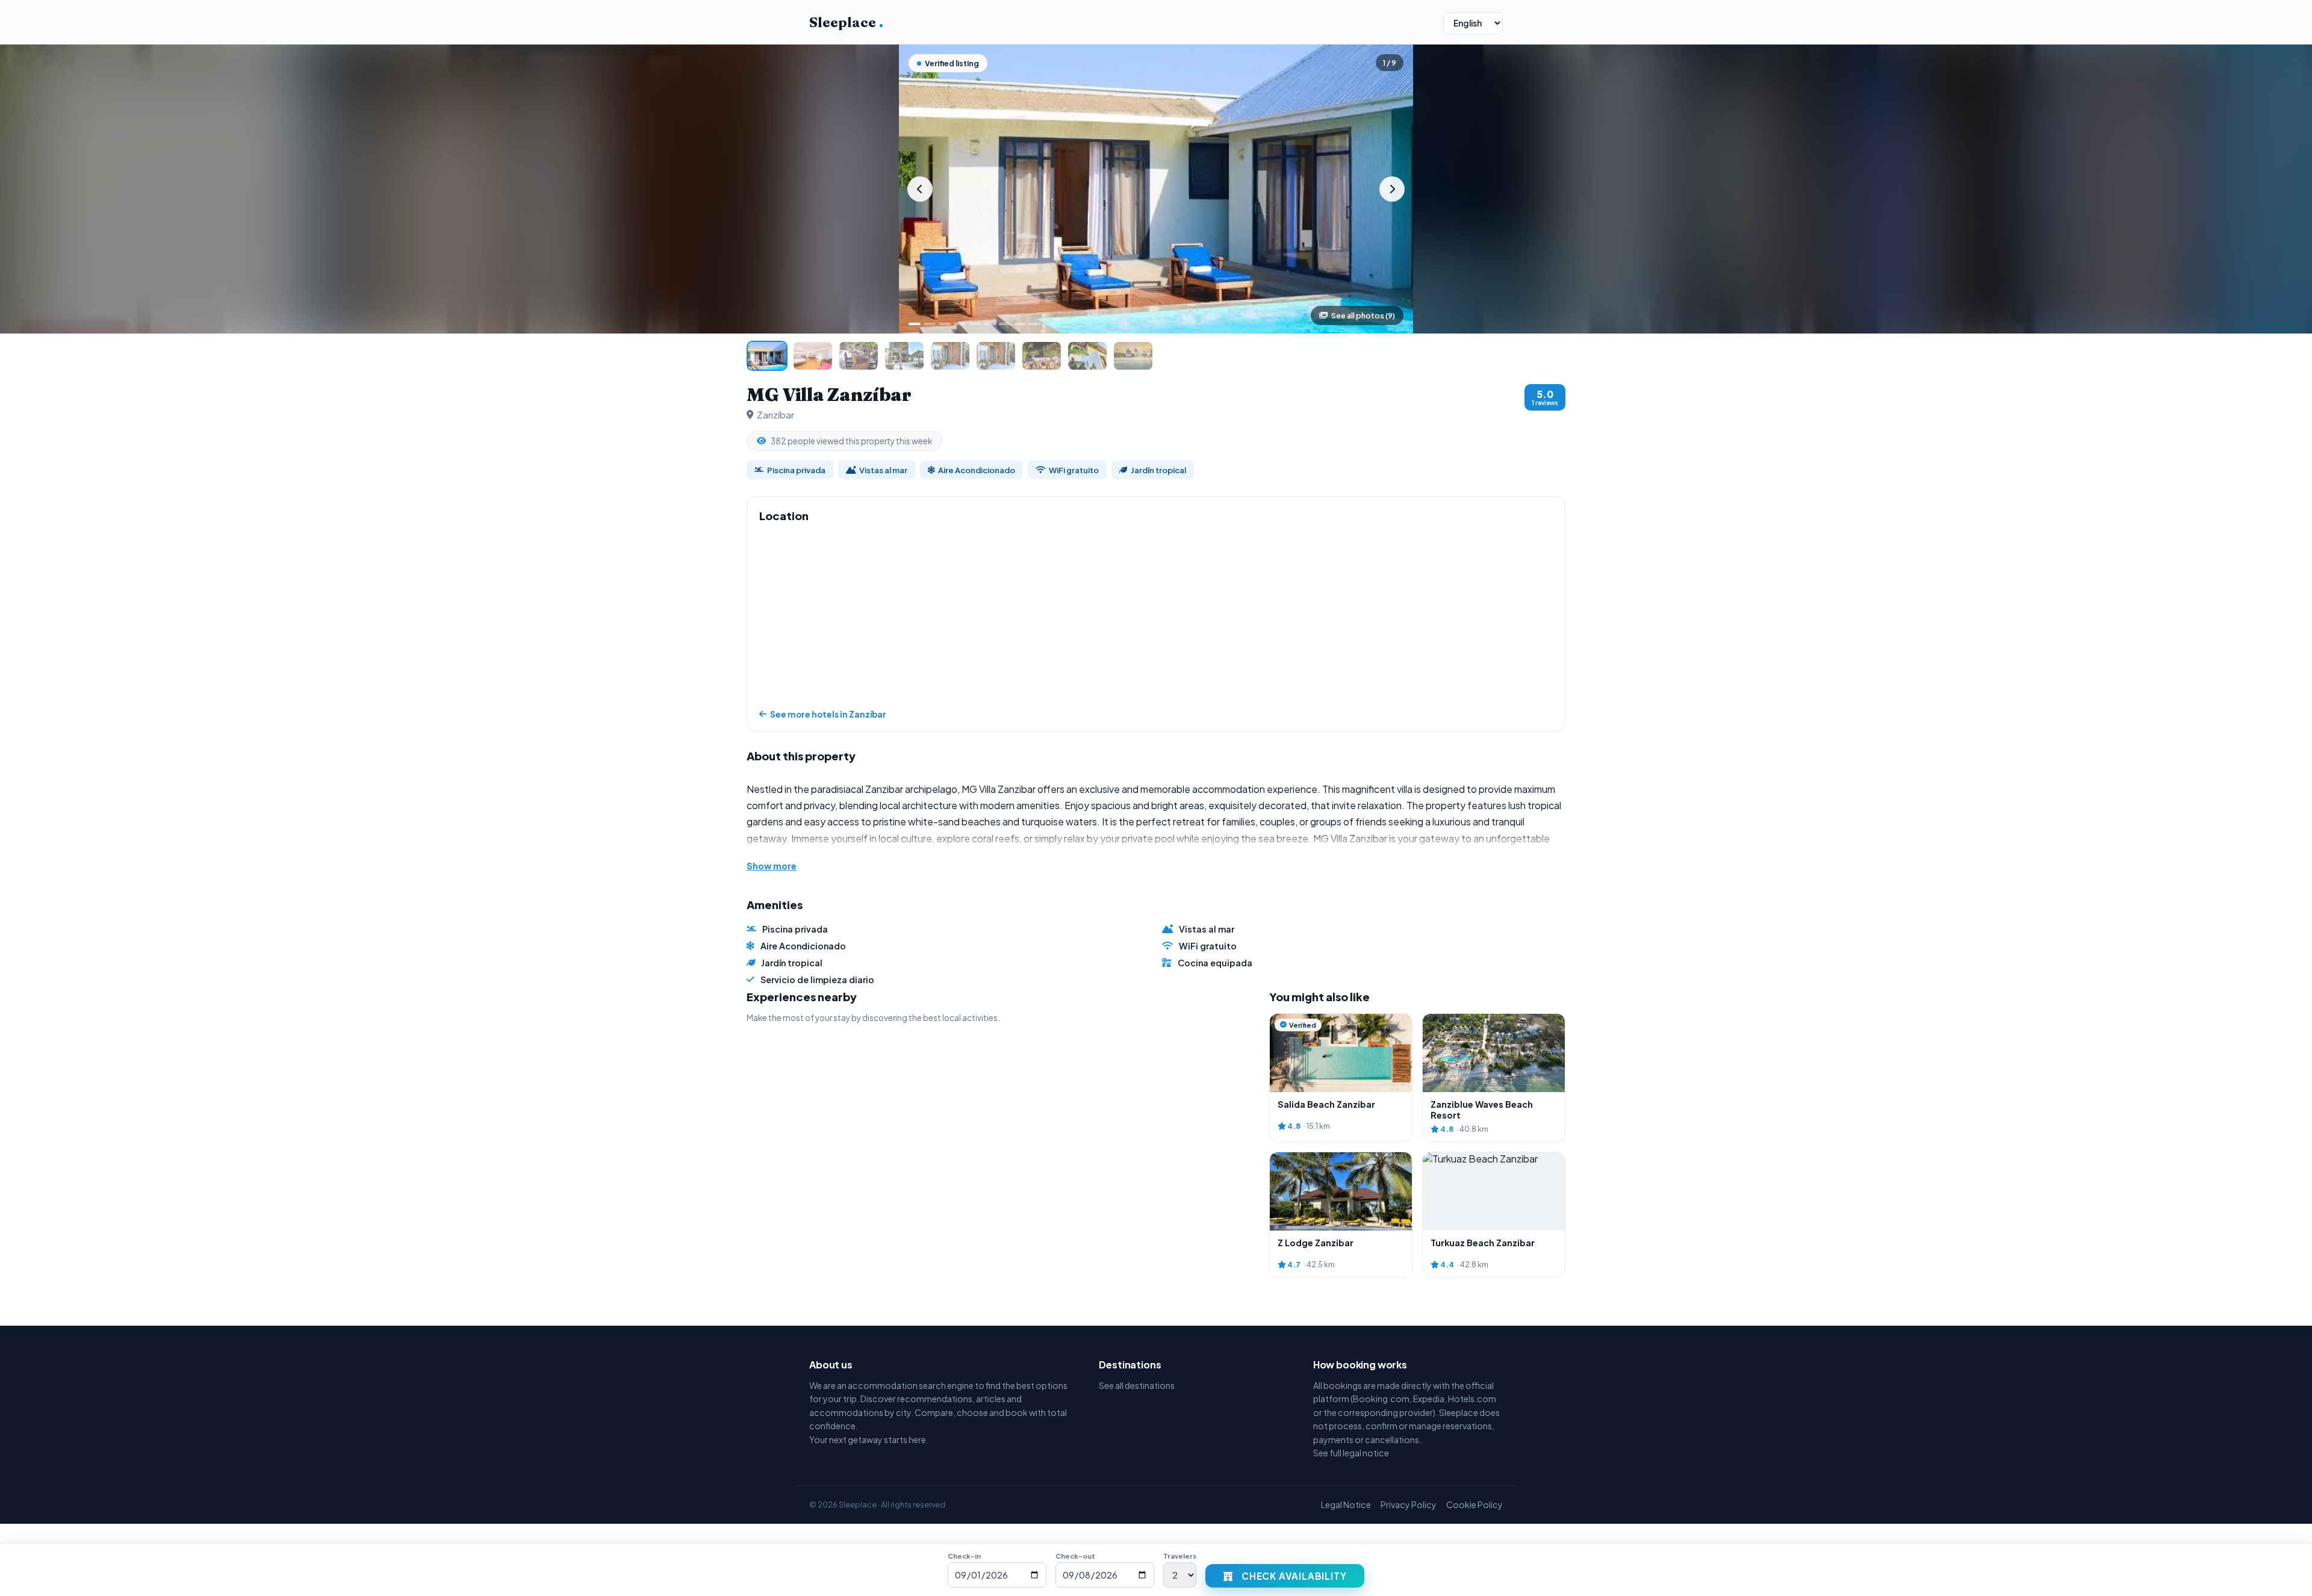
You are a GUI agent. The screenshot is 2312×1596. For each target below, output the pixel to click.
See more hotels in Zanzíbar (828, 714)
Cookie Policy (1475, 1504)
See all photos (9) (1363, 315)
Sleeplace (846, 22)
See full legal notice (1351, 1453)
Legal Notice (1346, 1504)
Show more (772, 866)
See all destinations (1137, 1385)
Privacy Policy (1409, 1504)
